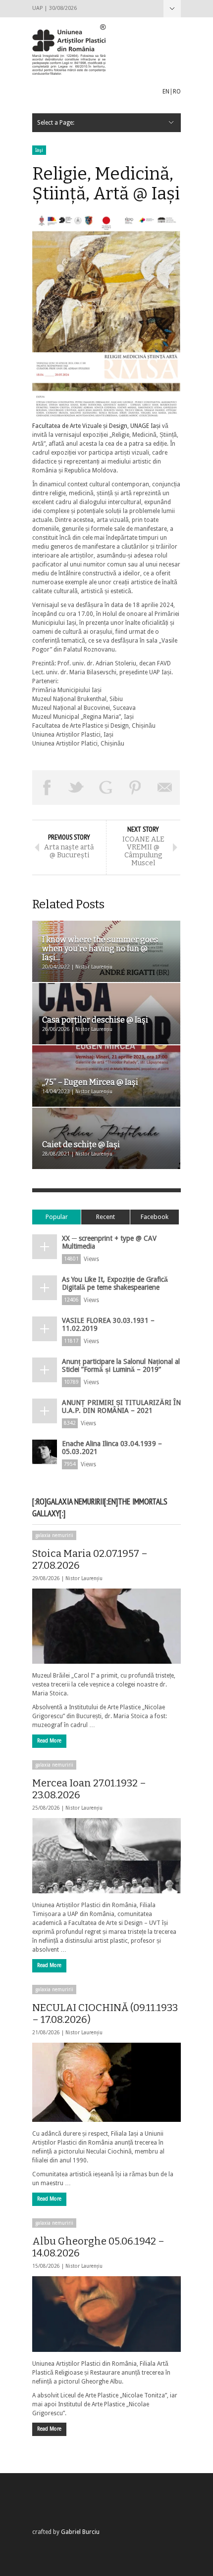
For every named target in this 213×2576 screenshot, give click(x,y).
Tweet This (77, 788)
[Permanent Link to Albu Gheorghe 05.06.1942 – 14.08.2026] (106, 2314)
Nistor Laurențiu (84, 1578)
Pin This (136, 788)
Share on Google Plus (106, 788)
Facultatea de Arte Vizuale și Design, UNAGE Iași (96, 426)
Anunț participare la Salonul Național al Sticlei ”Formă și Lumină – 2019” (121, 1365)
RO (177, 92)
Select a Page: (172, 9)
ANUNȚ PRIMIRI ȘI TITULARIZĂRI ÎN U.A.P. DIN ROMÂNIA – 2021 (121, 1406)
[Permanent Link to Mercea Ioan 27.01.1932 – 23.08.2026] (106, 1856)
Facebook (155, 1217)
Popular (57, 1217)
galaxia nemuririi (54, 1535)
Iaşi (39, 150)
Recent (106, 1217)
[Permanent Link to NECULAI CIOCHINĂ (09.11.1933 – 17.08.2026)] (106, 2082)
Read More (49, 1741)
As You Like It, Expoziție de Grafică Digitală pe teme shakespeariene (115, 1283)
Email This (165, 788)
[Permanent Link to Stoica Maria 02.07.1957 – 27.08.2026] (106, 1626)
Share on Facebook (47, 788)
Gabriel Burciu (80, 2532)
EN (166, 92)
